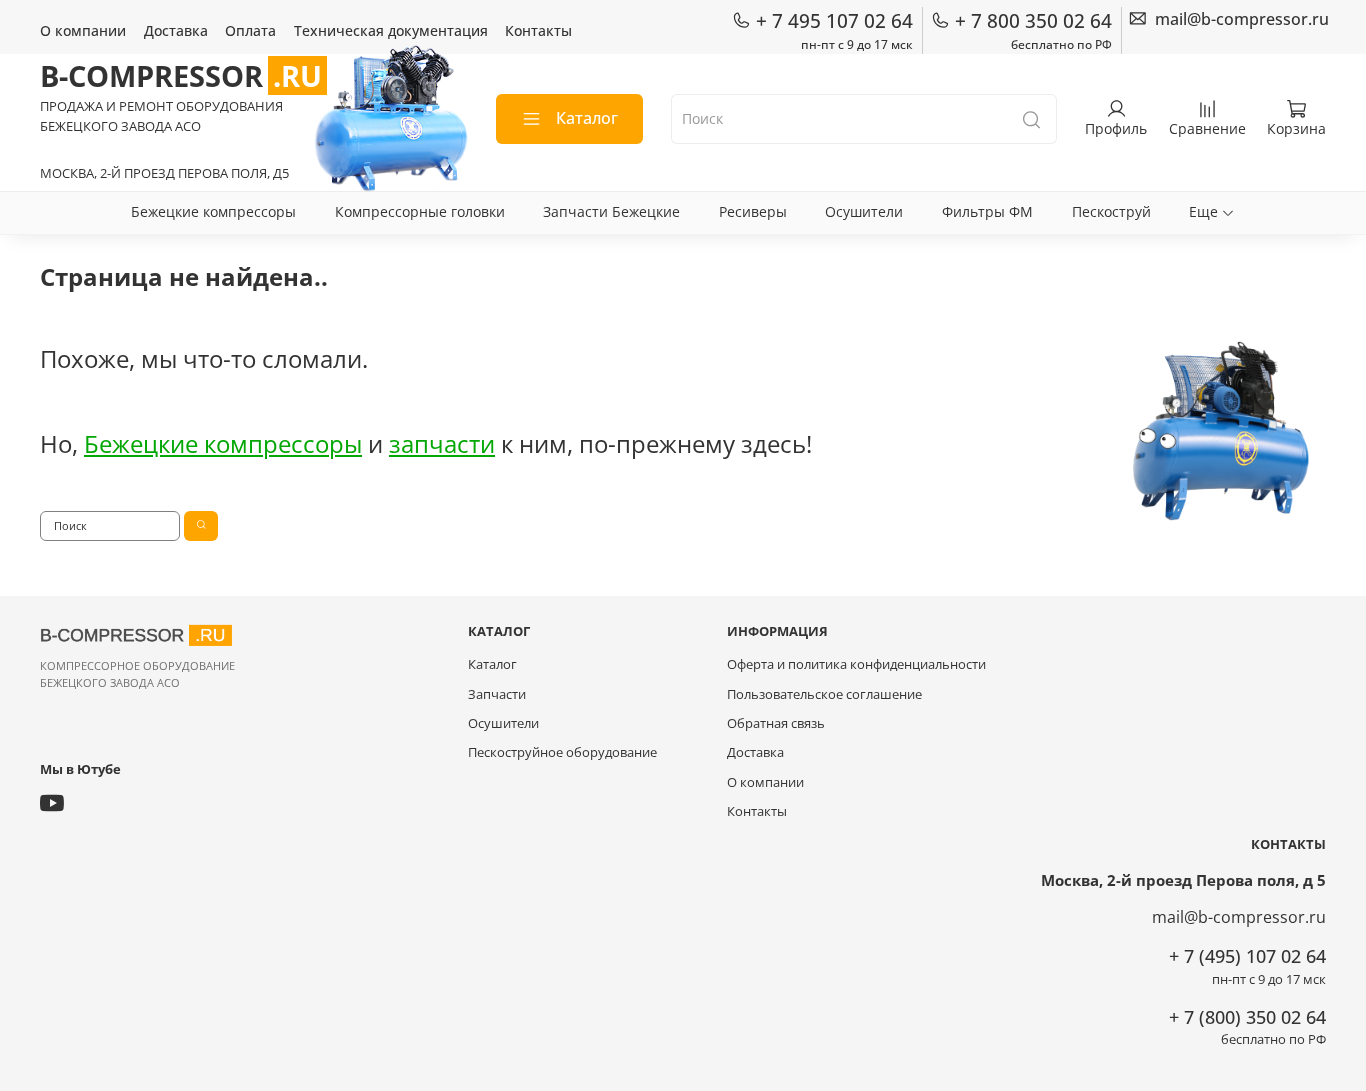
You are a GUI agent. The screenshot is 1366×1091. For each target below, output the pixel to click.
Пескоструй (1111, 211)
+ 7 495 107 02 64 (834, 21)
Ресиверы (753, 211)
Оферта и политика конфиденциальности (856, 664)
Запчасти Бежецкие (611, 211)
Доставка (176, 30)
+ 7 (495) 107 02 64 (1247, 956)
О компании (83, 30)
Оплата (250, 30)
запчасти (442, 443)
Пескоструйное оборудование (562, 752)
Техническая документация (391, 30)
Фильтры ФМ (987, 211)
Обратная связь (776, 723)
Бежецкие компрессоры (213, 211)
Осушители (864, 211)
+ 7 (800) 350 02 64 (1247, 1017)
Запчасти (497, 694)
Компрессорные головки (420, 211)
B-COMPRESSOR (181, 75)
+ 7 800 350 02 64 (1033, 21)
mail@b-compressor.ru (1239, 917)
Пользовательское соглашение (824, 694)
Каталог (587, 118)
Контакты (538, 30)
